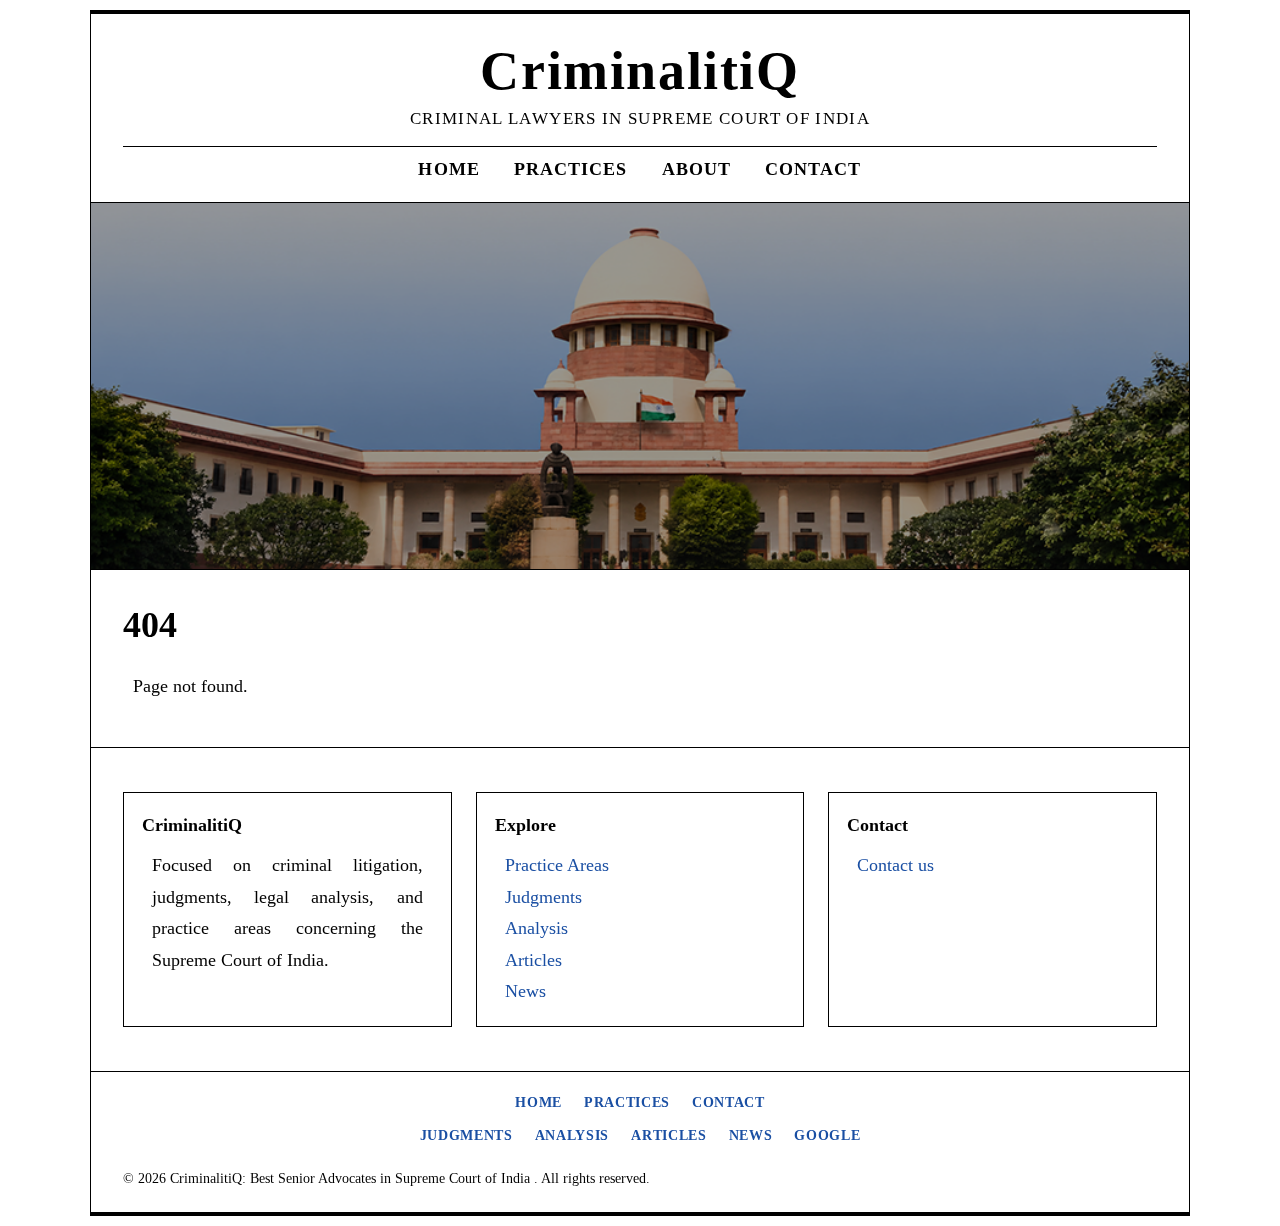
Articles (533, 960)
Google (827, 1135)
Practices (571, 169)
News (525, 991)
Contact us (895, 865)
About (696, 169)
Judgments (543, 897)
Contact (813, 169)
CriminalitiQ (639, 71)
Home (448, 169)
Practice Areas (557, 865)
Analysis (536, 928)
